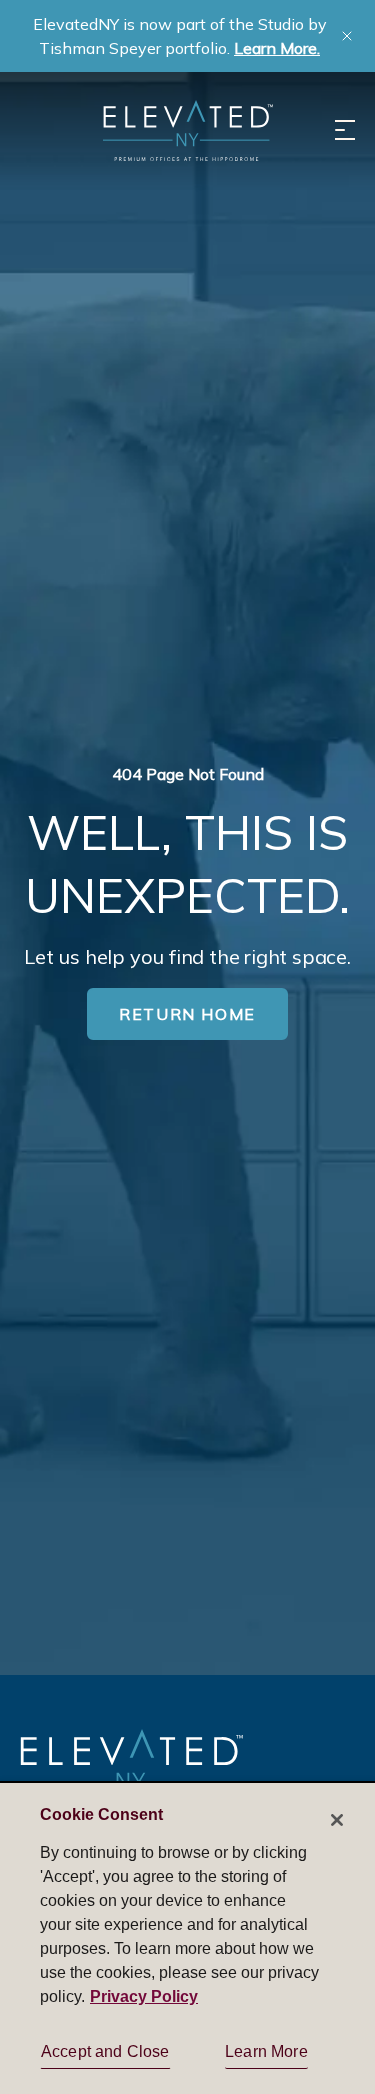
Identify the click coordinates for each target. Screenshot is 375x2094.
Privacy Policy (144, 1996)
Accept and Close (105, 2051)
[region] (187, 1937)
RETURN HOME (187, 1014)
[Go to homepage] (131, 1768)
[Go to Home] (188, 130)
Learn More (266, 2051)
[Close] (337, 1820)
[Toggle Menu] (345, 130)
